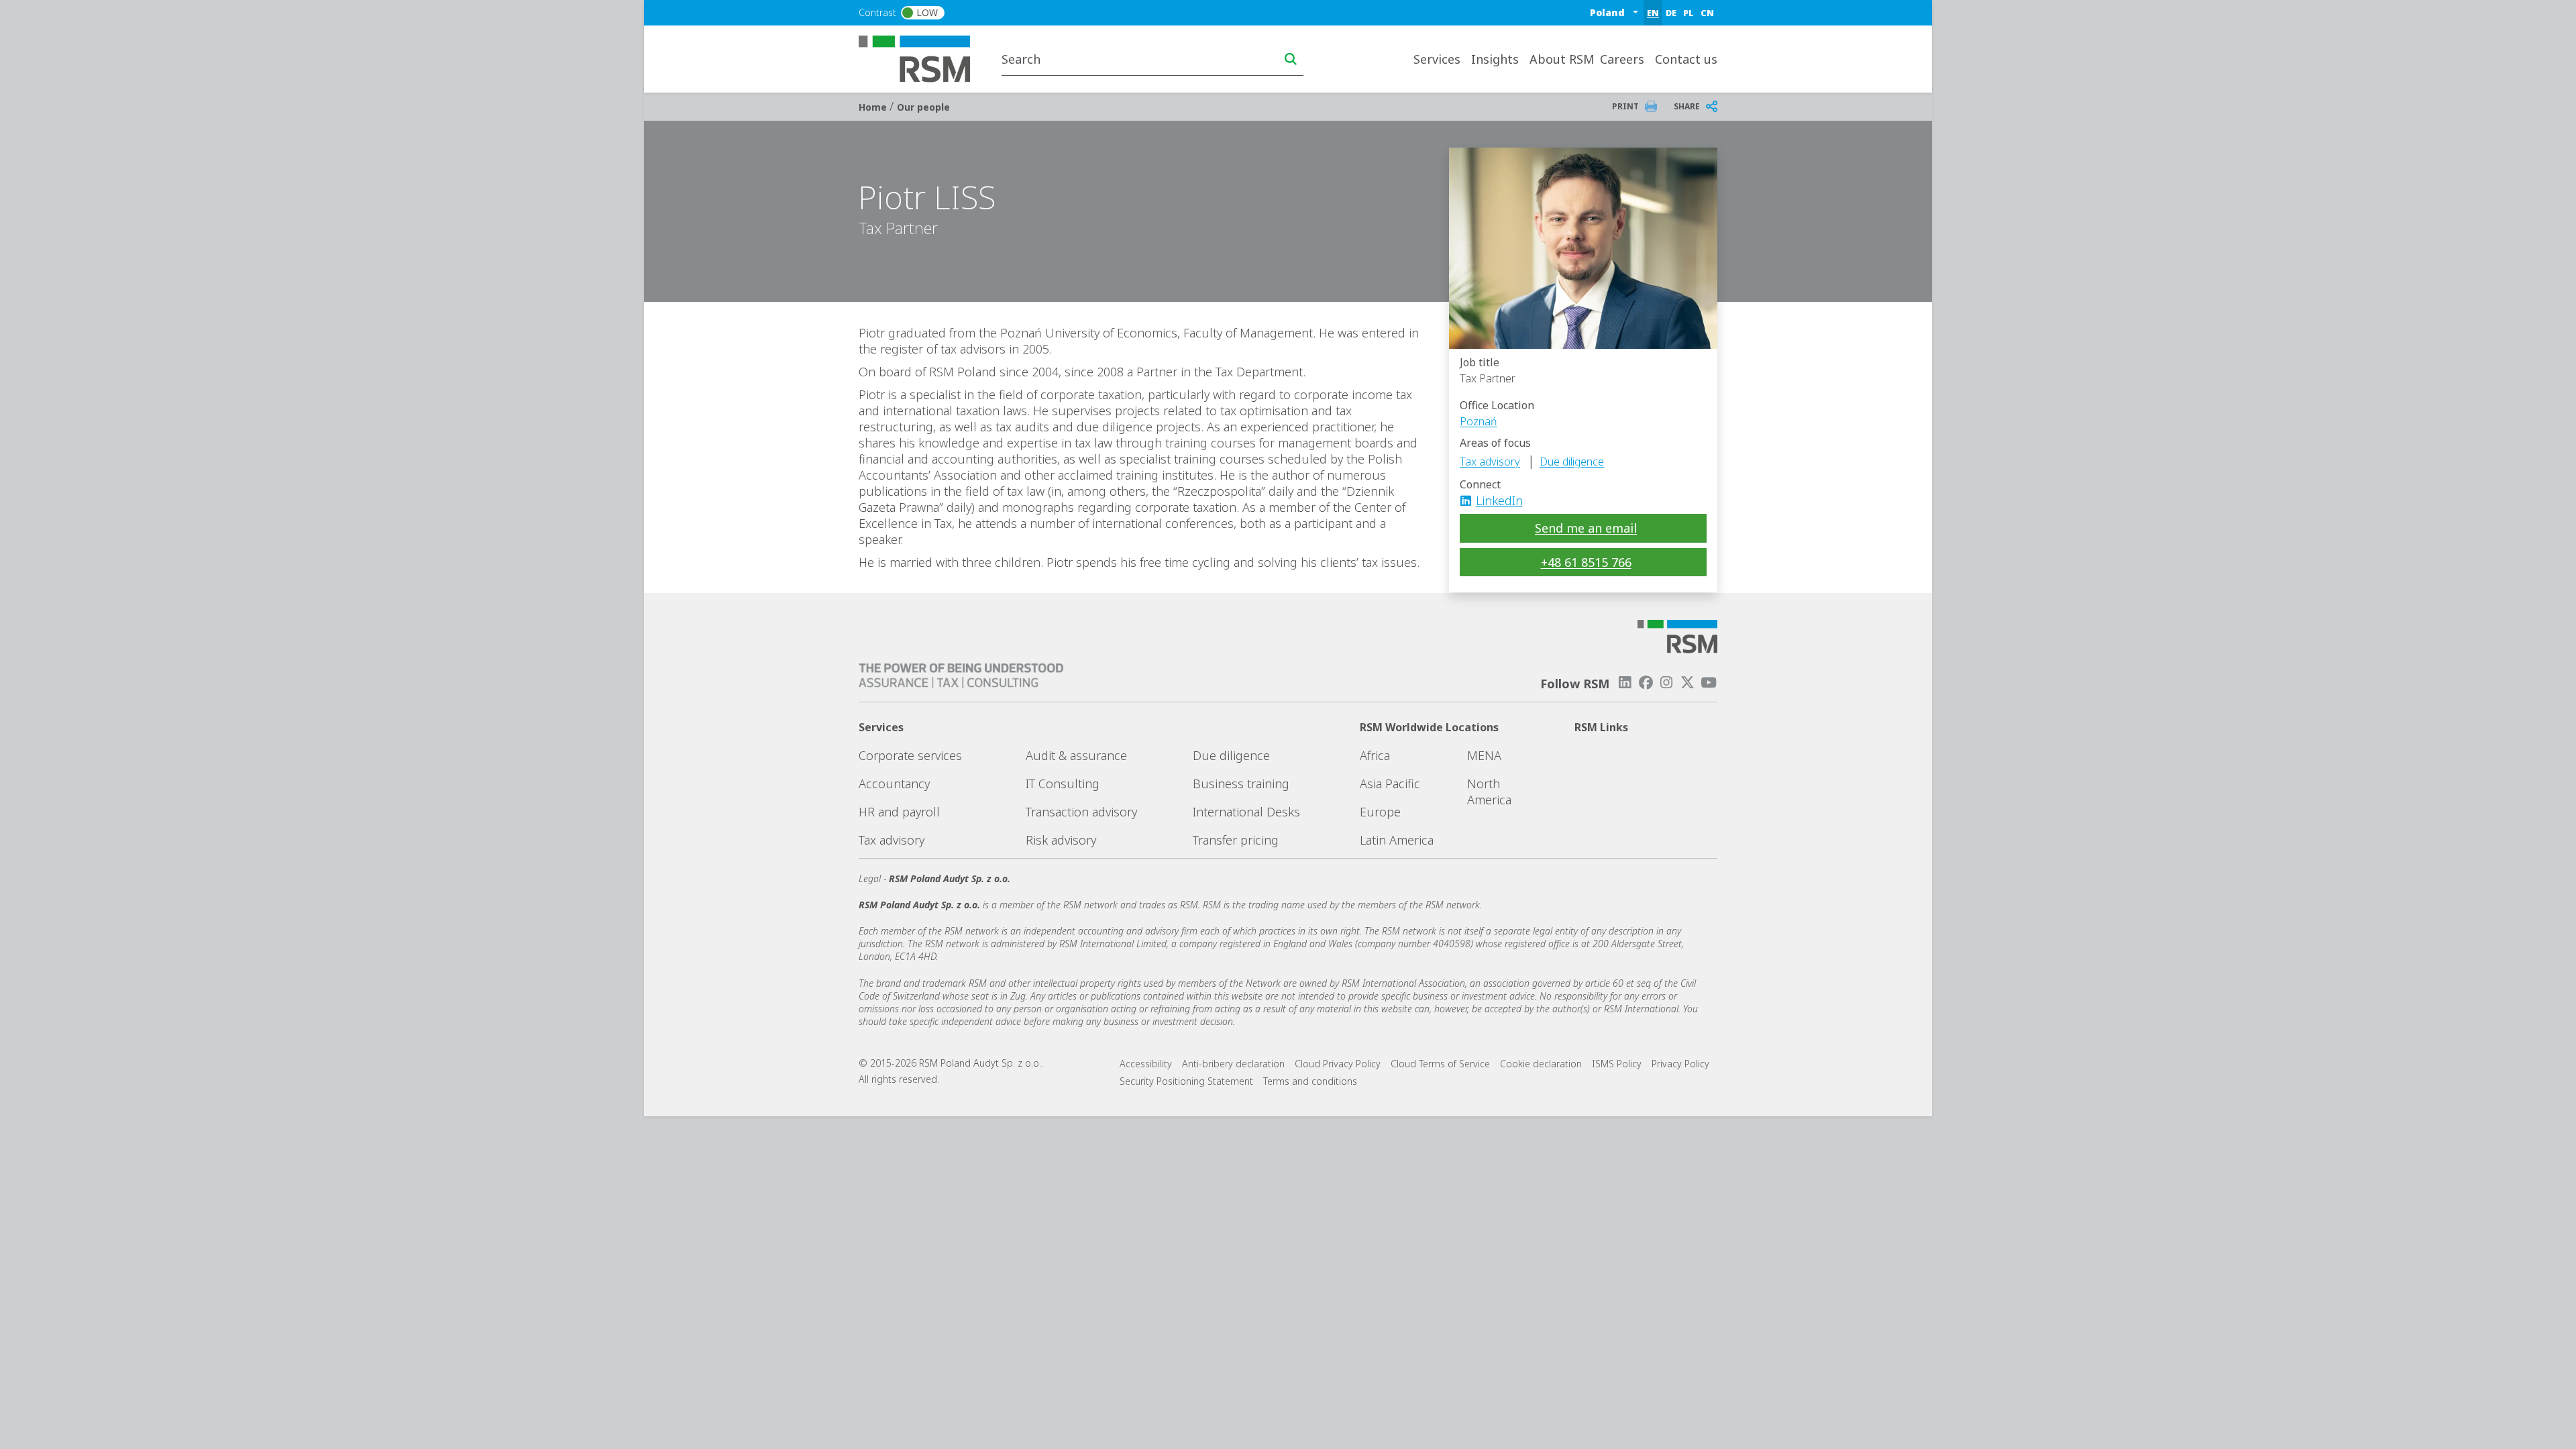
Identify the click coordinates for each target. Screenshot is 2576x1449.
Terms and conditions (1310, 1081)
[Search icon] (1291, 59)
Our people (923, 107)
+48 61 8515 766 (1586, 562)
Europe (1380, 812)
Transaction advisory (1081, 812)
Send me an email (1586, 528)
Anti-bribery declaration (1233, 1064)
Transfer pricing (1236, 840)
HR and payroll (899, 812)
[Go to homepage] (923, 58)
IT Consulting (1063, 784)
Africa (1375, 755)
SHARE (1687, 106)
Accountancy (894, 784)
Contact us (1686, 59)
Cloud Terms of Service (1440, 1064)
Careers (1622, 59)
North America (1489, 792)
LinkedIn (1499, 500)
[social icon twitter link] (1688, 683)
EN (1653, 13)
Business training (1241, 784)
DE (1671, 13)
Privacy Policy (1680, 1064)
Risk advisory (1061, 840)
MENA (1484, 755)
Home (874, 107)
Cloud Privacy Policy (1338, 1064)
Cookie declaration (1541, 1064)
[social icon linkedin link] (1470, 500)
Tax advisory (1490, 462)
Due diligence (1572, 462)
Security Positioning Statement (1186, 1081)
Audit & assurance (1076, 755)
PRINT (1625, 106)
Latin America (1397, 840)
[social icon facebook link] (1646, 683)
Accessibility (1146, 1064)
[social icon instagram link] (1666, 683)
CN (1707, 13)
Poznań (1479, 421)
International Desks (1246, 812)
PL (1688, 13)
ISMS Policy (1617, 1064)
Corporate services (910, 755)
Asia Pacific (1390, 784)
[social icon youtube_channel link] (1709, 683)
